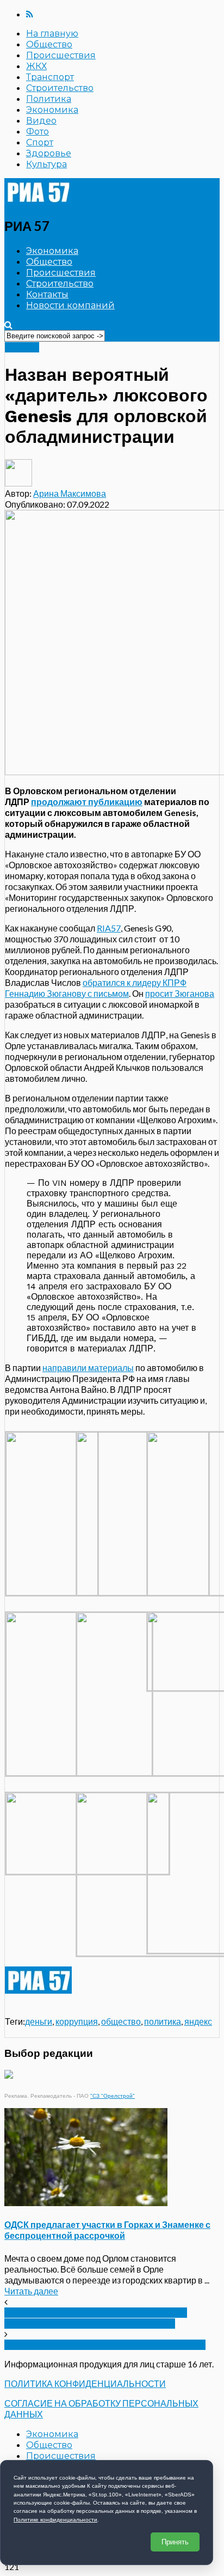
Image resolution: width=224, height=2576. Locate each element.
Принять (175, 2542)
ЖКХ (36, 66)
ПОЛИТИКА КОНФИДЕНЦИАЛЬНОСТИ (85, 2383)
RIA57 (109, 928)
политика (163, 2021)
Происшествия (61, 55)
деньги (39, 2021)
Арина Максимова (70, 493)
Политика (49, 99)
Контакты (47, 294)
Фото (38, 132)
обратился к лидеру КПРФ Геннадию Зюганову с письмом (96, 988)
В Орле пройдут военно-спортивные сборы (105, 2345)
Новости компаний (70, 305)
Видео (41, 121)
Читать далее (31, 2291)
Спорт (40, 142)
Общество (49, 44)
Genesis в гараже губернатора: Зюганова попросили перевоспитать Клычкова (96, 2318)
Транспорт (50, 77)
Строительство (60, 88)
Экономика (52, 110)
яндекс (198, 2021)
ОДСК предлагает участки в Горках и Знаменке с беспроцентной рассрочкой (107, 2230)
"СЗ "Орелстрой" (113, 2096)
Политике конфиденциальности (55, 2520)
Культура (46, 164)
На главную (52, 34)
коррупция (77, 2021)
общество (121, 2021)
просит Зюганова (180, 993)
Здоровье (49, 153)
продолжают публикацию (87, 802)
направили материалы (88, 1368)
